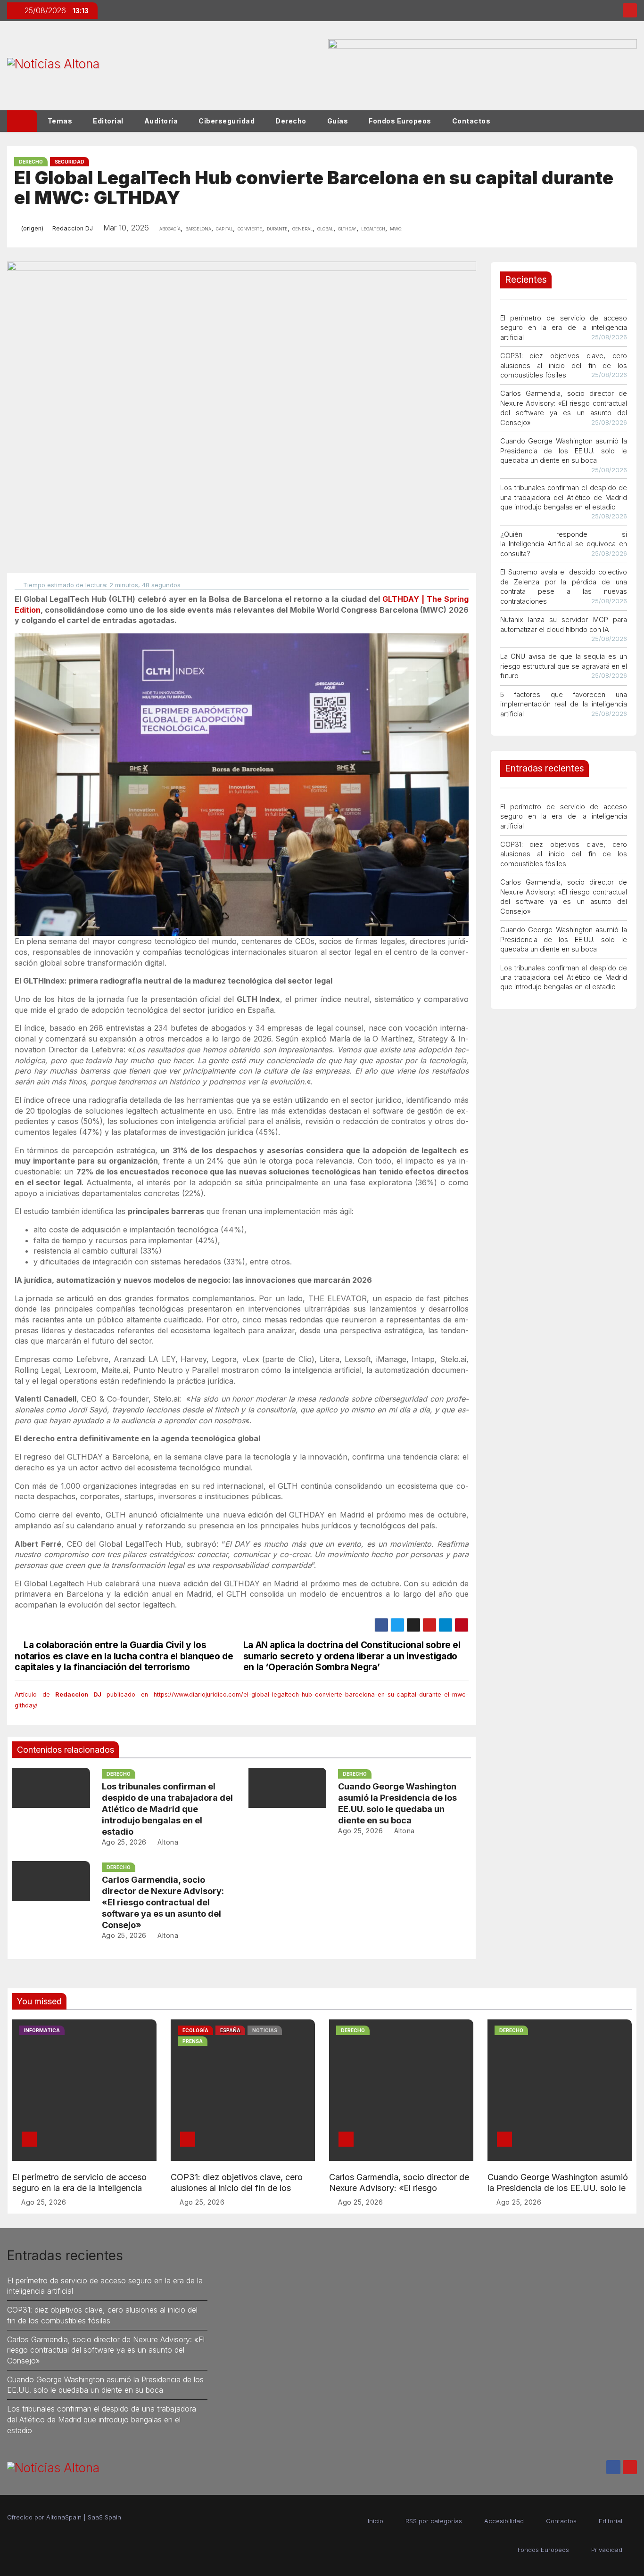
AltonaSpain (64, 2517)
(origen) (32, 228)
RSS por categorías (434, 2521)
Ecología (195, 2030)
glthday (347, 228)
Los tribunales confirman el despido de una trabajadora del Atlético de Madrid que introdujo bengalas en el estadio (167, 1809)
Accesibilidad (504, 2521)
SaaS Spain (104, 2517)
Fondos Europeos (400, 121)
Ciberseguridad (227, 121)
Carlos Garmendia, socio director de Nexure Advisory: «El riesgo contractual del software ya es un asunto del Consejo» (163, 1902)
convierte (250, 228)
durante (277, 228)
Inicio (376, 2521)
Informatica (42, 2030)
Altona (167, 1842)
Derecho (291, 121)
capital (224, 228)
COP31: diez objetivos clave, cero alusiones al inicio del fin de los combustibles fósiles (564, 365)
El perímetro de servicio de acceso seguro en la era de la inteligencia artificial (564, 328)
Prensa (193, 2041)
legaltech (373, 228)
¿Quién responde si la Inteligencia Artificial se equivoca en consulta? (564, 544)
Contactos (471, 121)
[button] (634, 121)
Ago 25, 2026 (124, 1842)
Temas (60, 121)
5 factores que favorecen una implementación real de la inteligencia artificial (564, 704)
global (325, 228)
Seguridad (70, 162)
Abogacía (170, 228)
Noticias (265, 2030)
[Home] (22, 121)
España (230, 2030)
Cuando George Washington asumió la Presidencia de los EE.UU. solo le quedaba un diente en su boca (564, 451)
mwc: (396, 228)
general (302, 228)
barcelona (198, 228)
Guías (338, 121)
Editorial (108, 121)
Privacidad (607, 2550)
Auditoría (161, 121)
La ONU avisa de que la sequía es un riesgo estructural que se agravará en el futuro (564, 666)
